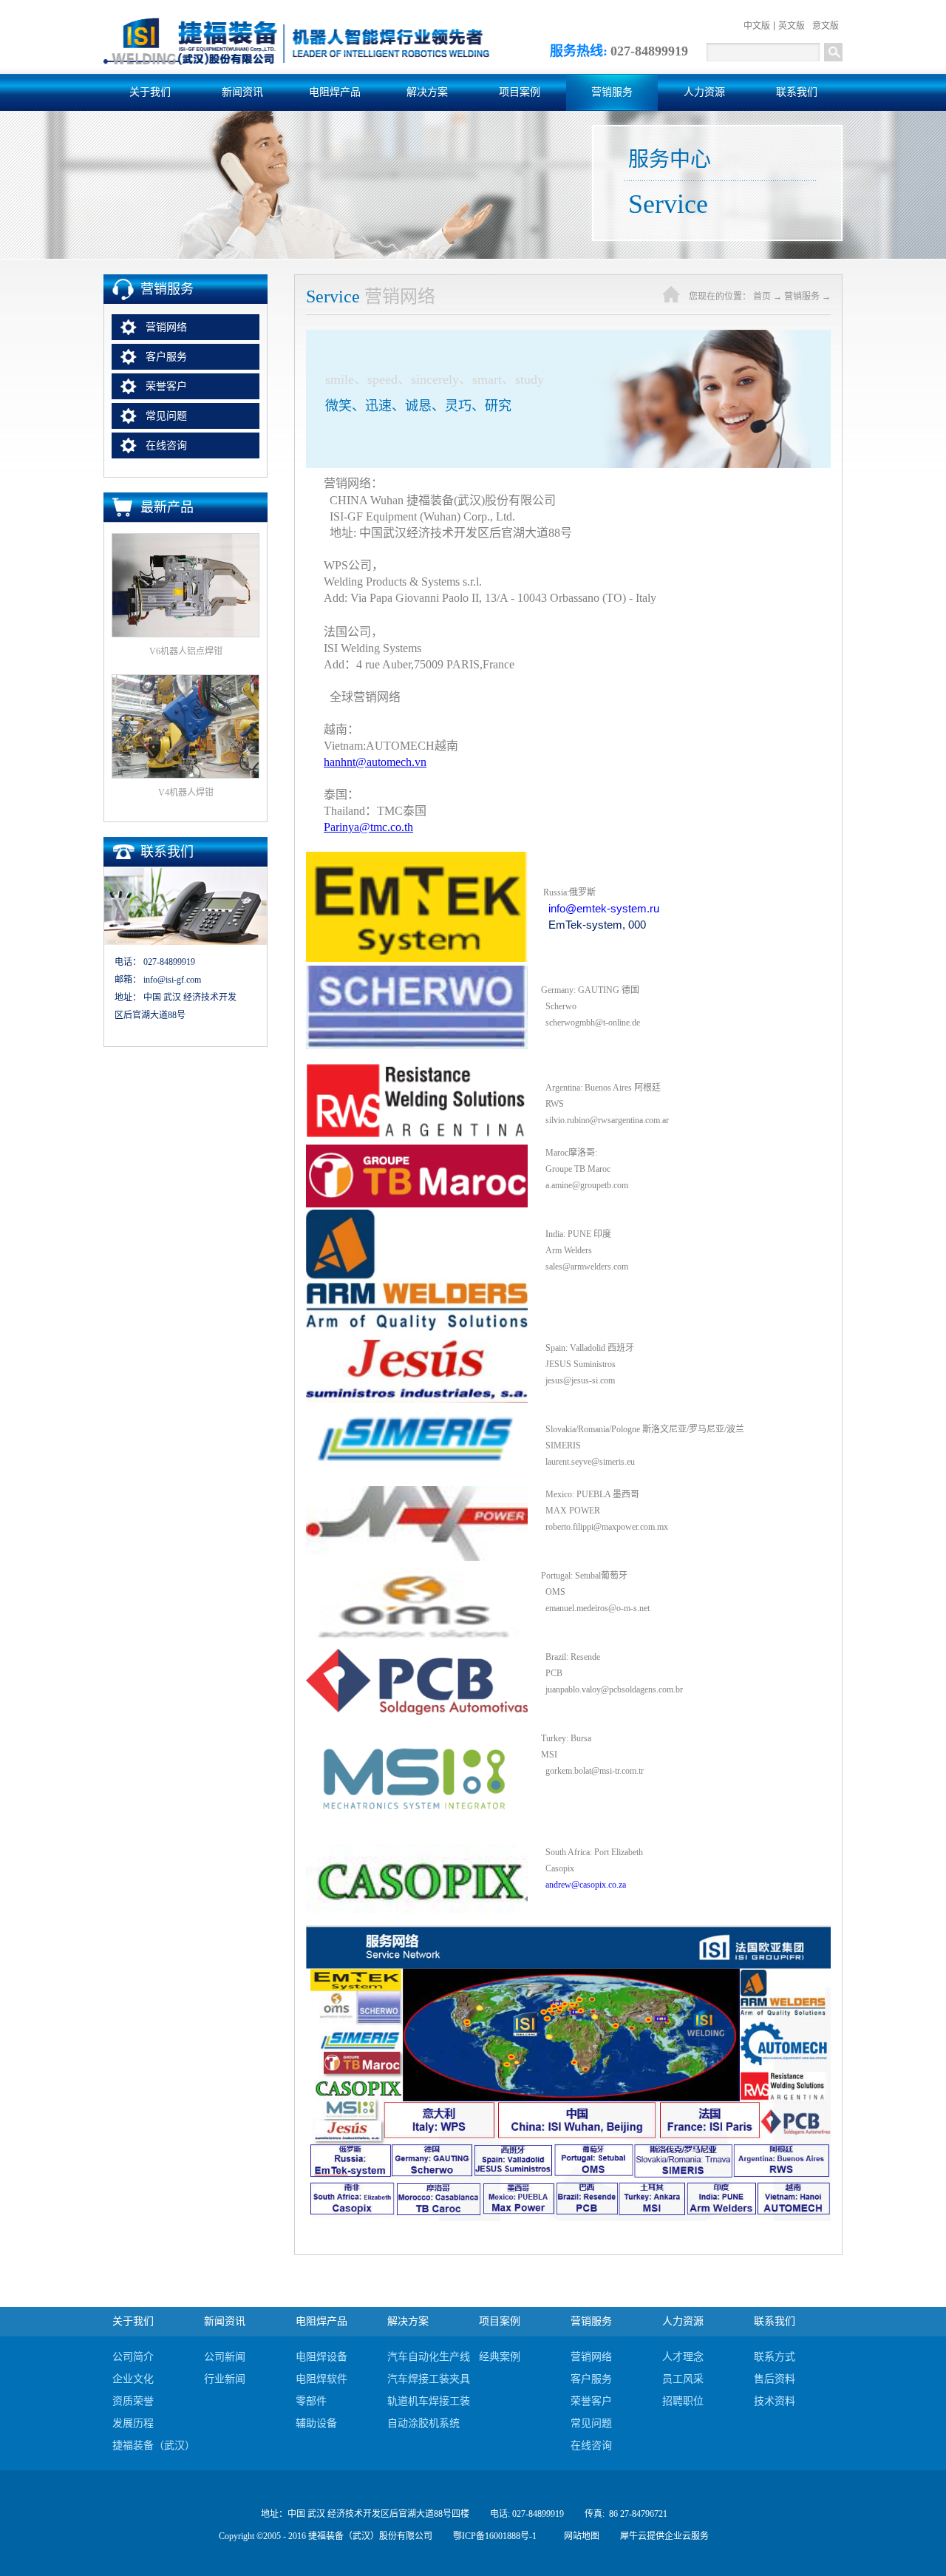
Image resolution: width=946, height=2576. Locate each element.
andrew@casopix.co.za (586, 1885)
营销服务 (802, 296)
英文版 (792, 26)
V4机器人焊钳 (186, 793)
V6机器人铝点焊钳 (186, 651)
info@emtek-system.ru (604, 908)
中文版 (757, 26)
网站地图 (579, 2536)
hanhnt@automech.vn (375, 762)
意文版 (826, 26)
